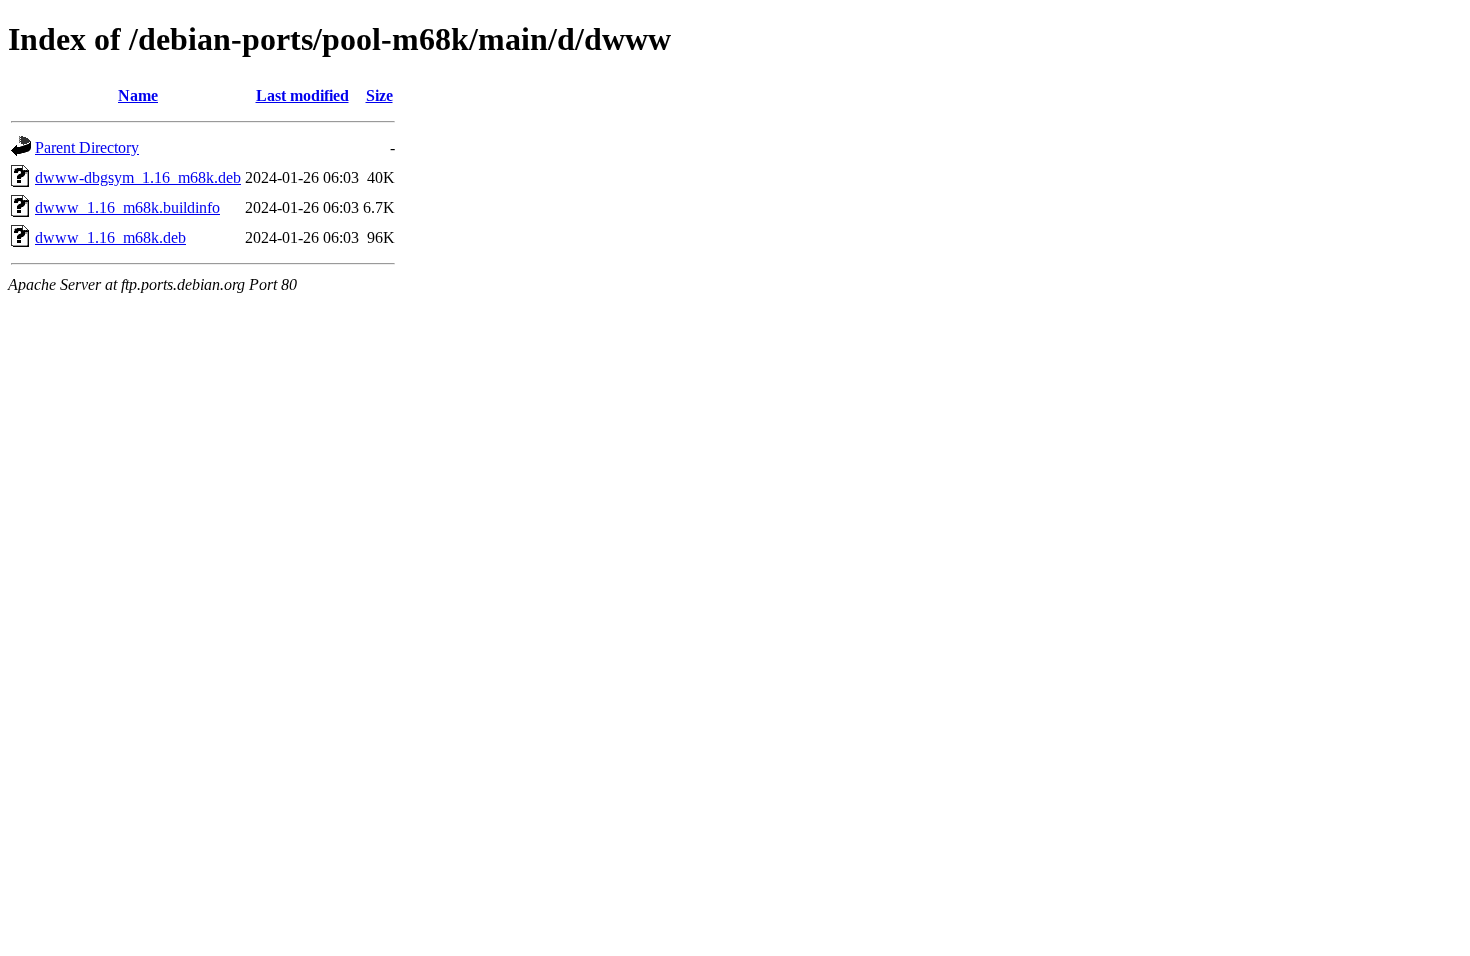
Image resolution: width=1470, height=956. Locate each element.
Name (138, 95)
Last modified (302, 95)
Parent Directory (87, 147)
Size (379, 95)
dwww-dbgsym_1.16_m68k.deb (138, 177)
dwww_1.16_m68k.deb (110, 237)
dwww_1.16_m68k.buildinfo (127, 207)
